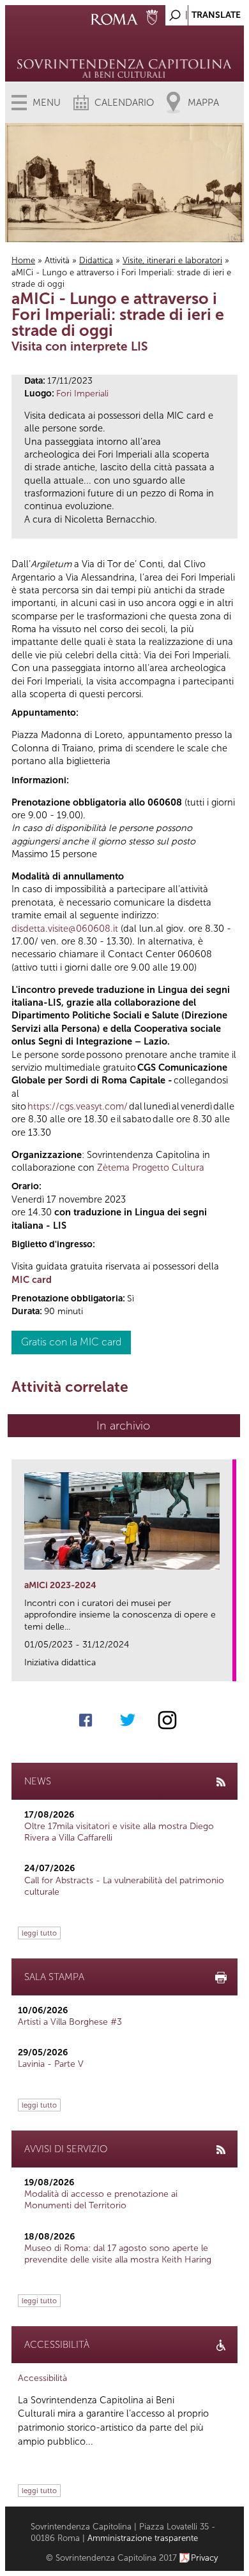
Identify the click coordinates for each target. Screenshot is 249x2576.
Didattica (96, 260)
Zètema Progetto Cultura (151, 1168)
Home (23, 260)
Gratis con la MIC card (71, 1342)
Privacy (205, 2558)
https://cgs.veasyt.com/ (78, 1106)
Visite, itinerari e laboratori (172, 260)
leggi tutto (39, 1933)
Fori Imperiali (82, 394)
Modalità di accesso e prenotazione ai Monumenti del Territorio (101, 2200)
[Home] (125, 51)
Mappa (203, 103)
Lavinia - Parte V (51, 2064)
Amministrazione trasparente (143, 2538)
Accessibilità (42, 2378)
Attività (57, 260)
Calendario (124, 103)
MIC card (32, 1280)
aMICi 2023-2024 (60, 1585)
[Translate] (202, 12)
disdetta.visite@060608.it (65, 929)
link (227, 1668)
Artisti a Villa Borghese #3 (70, 2022)
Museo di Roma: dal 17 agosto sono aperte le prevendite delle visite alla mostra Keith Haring (118, 2254)
